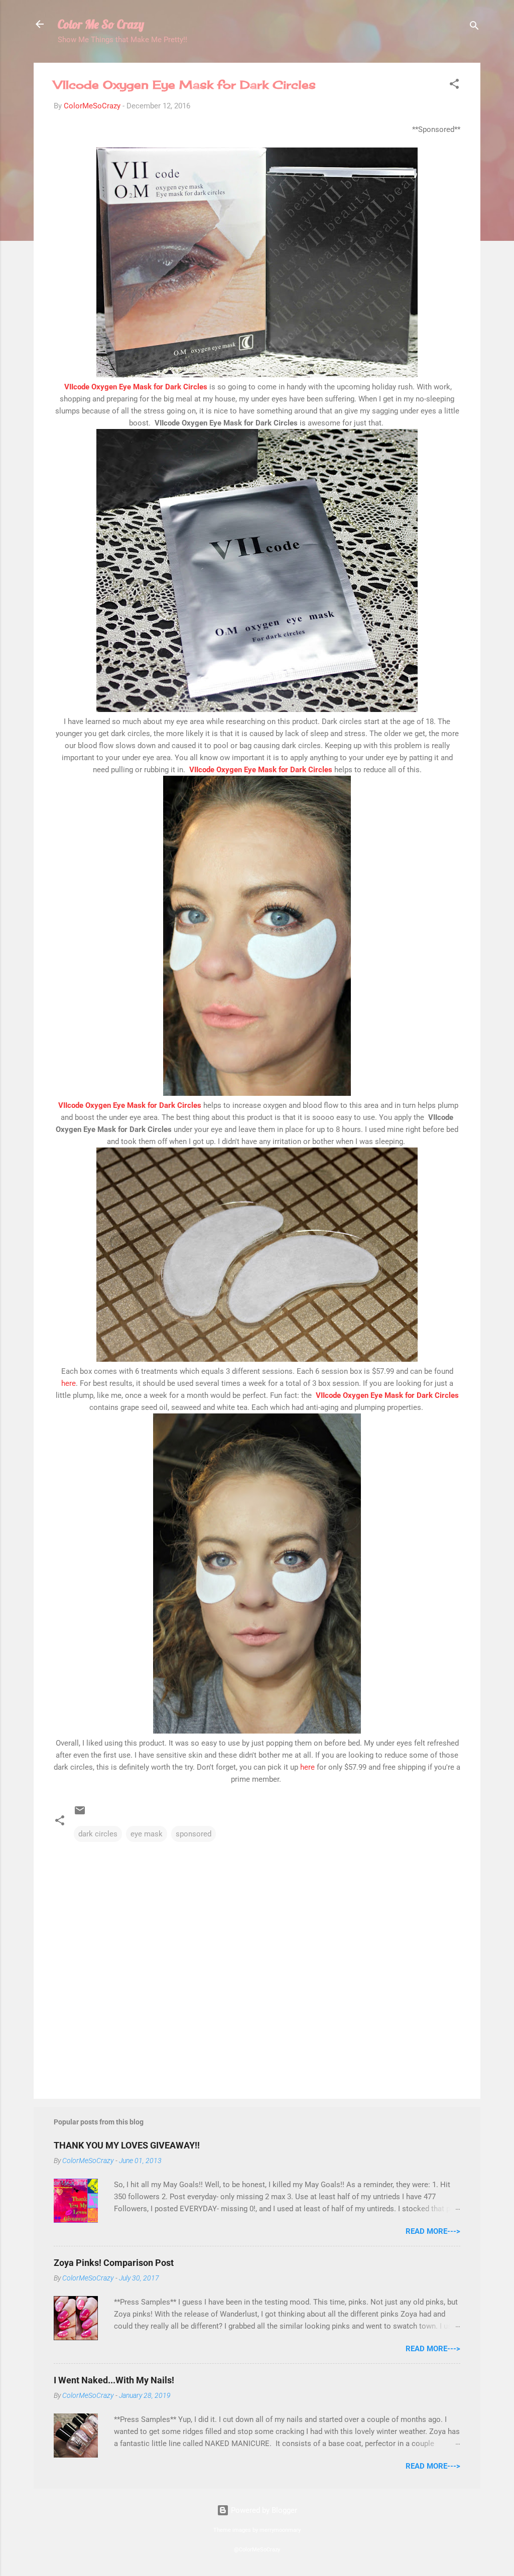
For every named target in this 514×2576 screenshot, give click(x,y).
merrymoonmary (280, 2530)
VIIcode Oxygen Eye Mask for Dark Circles (135, 387)
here (69, 1383)
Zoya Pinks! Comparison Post (114, 2263)
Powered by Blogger (263, 2510)
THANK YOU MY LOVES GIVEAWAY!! (127, 2145)
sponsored (194, 1834)
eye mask (147, 1834)
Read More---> (433, 2231)
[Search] (474, 27)
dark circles (98, 1834)
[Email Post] (80, 1814)
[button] (454, 86)
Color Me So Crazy (101, 24)
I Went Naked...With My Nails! (114, 2380)
